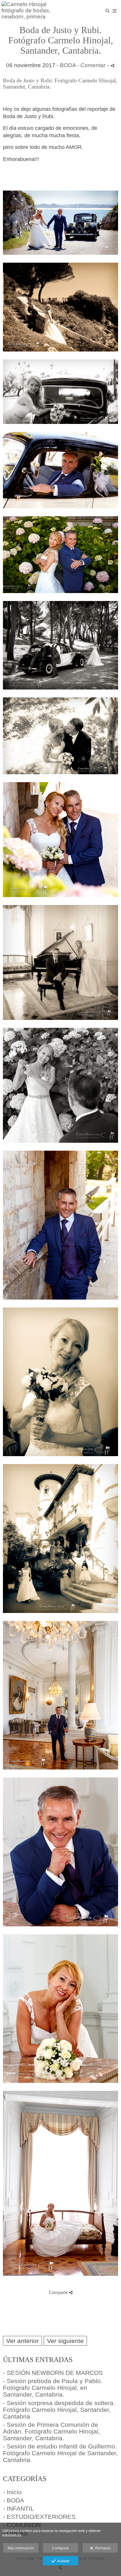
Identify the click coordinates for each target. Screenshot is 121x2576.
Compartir (59, 2292)
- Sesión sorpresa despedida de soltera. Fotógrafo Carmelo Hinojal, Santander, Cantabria (59, 2410)
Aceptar (63, 2561)
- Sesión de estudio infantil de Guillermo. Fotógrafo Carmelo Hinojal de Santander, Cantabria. (60, 2453)
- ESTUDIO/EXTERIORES (39, 2517)
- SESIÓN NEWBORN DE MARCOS (53, 2373)
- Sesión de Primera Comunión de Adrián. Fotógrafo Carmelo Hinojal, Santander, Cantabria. (52, 2431)
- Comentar (92, 65)
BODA (68, 65)
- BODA (14, 2500)
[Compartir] (112, 66)
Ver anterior (22, 2341)
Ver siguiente (65, 2341)
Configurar (60, 2548)
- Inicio (12, 2492)
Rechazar (102, 2548)
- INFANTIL (19, 2508)
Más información (21, 2548)
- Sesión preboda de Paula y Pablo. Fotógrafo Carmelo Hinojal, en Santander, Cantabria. (53, 2388)
